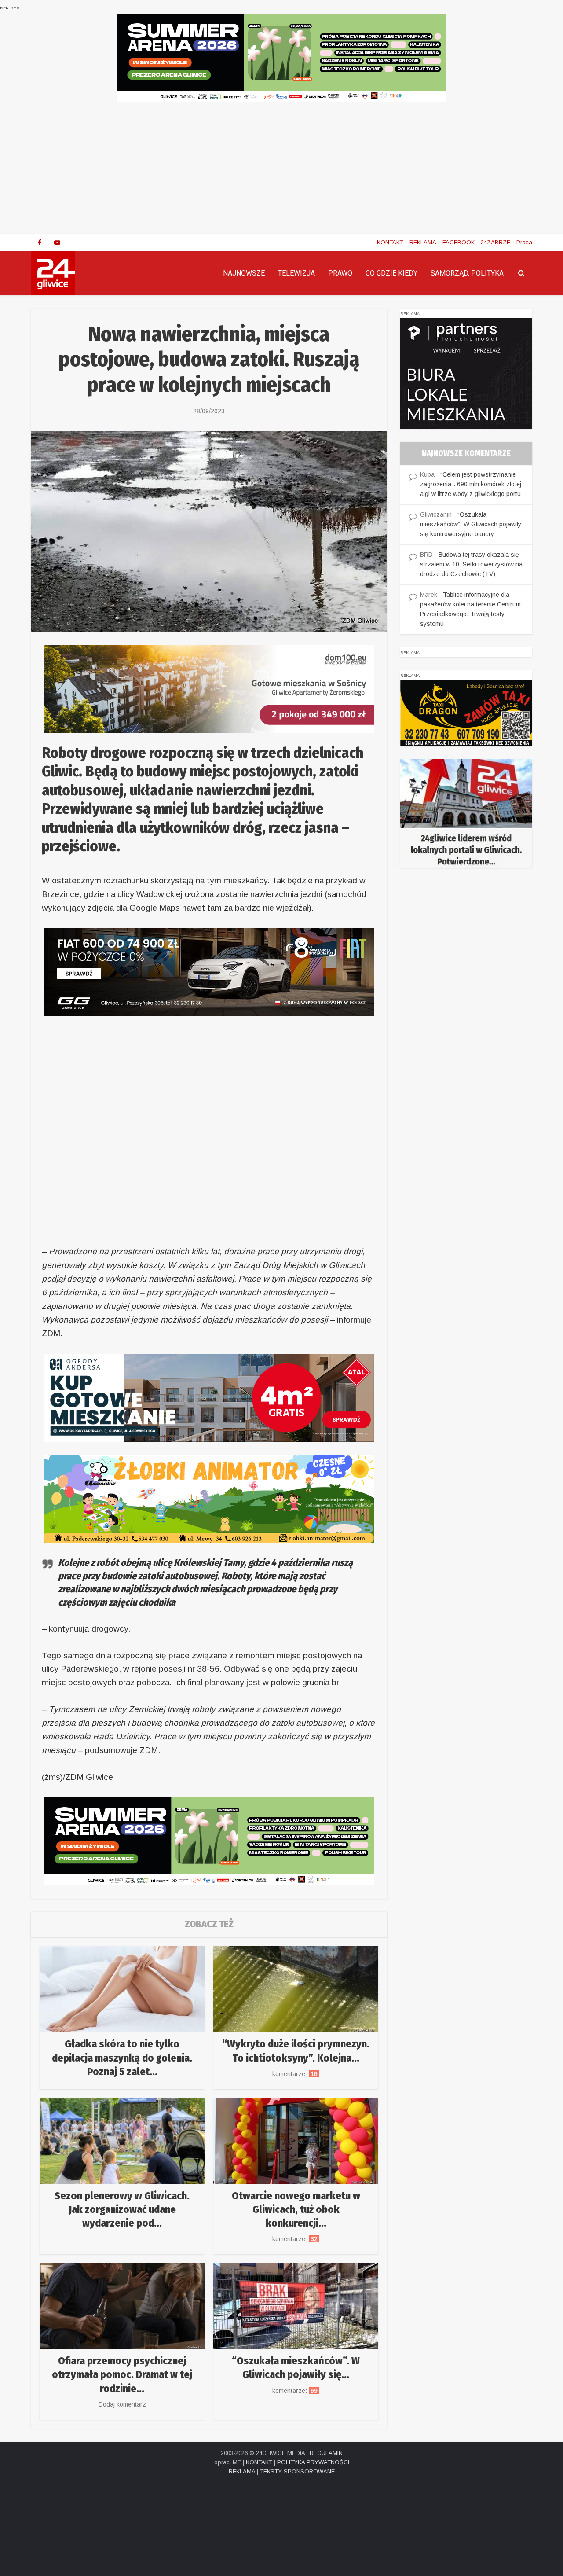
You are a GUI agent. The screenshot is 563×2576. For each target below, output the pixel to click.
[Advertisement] (281, 168)
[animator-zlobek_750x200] (209, 1498)
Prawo (340, 273)
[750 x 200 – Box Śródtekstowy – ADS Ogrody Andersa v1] (209, 1397)
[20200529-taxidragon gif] (466, 712)
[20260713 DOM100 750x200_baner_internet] (209, 688)
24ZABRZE (495, 242)
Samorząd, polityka (467, 273)
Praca (524, 242)
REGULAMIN (326, 2453)
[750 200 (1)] (281, 57)
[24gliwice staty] (466, 813)
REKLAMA (423, 242)
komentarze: (296, 2074)
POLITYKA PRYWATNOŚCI (313, 2462)
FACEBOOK (459, 242)
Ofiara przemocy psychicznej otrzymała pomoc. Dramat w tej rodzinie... (122, 2374)
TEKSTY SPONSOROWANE (297, 2471)
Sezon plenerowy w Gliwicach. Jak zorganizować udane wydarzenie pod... (122, 2209)
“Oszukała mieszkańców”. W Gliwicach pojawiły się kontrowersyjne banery (471, 524)
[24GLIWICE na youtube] (57, 243)
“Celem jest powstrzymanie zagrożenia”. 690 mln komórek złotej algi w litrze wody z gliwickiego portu (471, 484)
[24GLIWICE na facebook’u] (40, 243)
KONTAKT (390, 242)
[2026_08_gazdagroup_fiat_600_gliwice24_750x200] (209, 972)
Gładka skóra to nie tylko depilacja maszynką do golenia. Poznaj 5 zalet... (122, 2058)
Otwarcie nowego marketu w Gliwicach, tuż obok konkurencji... (296, 2209)
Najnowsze (244, 273)
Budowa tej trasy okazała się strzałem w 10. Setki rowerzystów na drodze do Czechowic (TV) (471, 564)
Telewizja (296, 273)
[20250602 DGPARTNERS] (466, 373)
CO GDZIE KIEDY (391, 273)
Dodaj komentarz (122, 2404)
